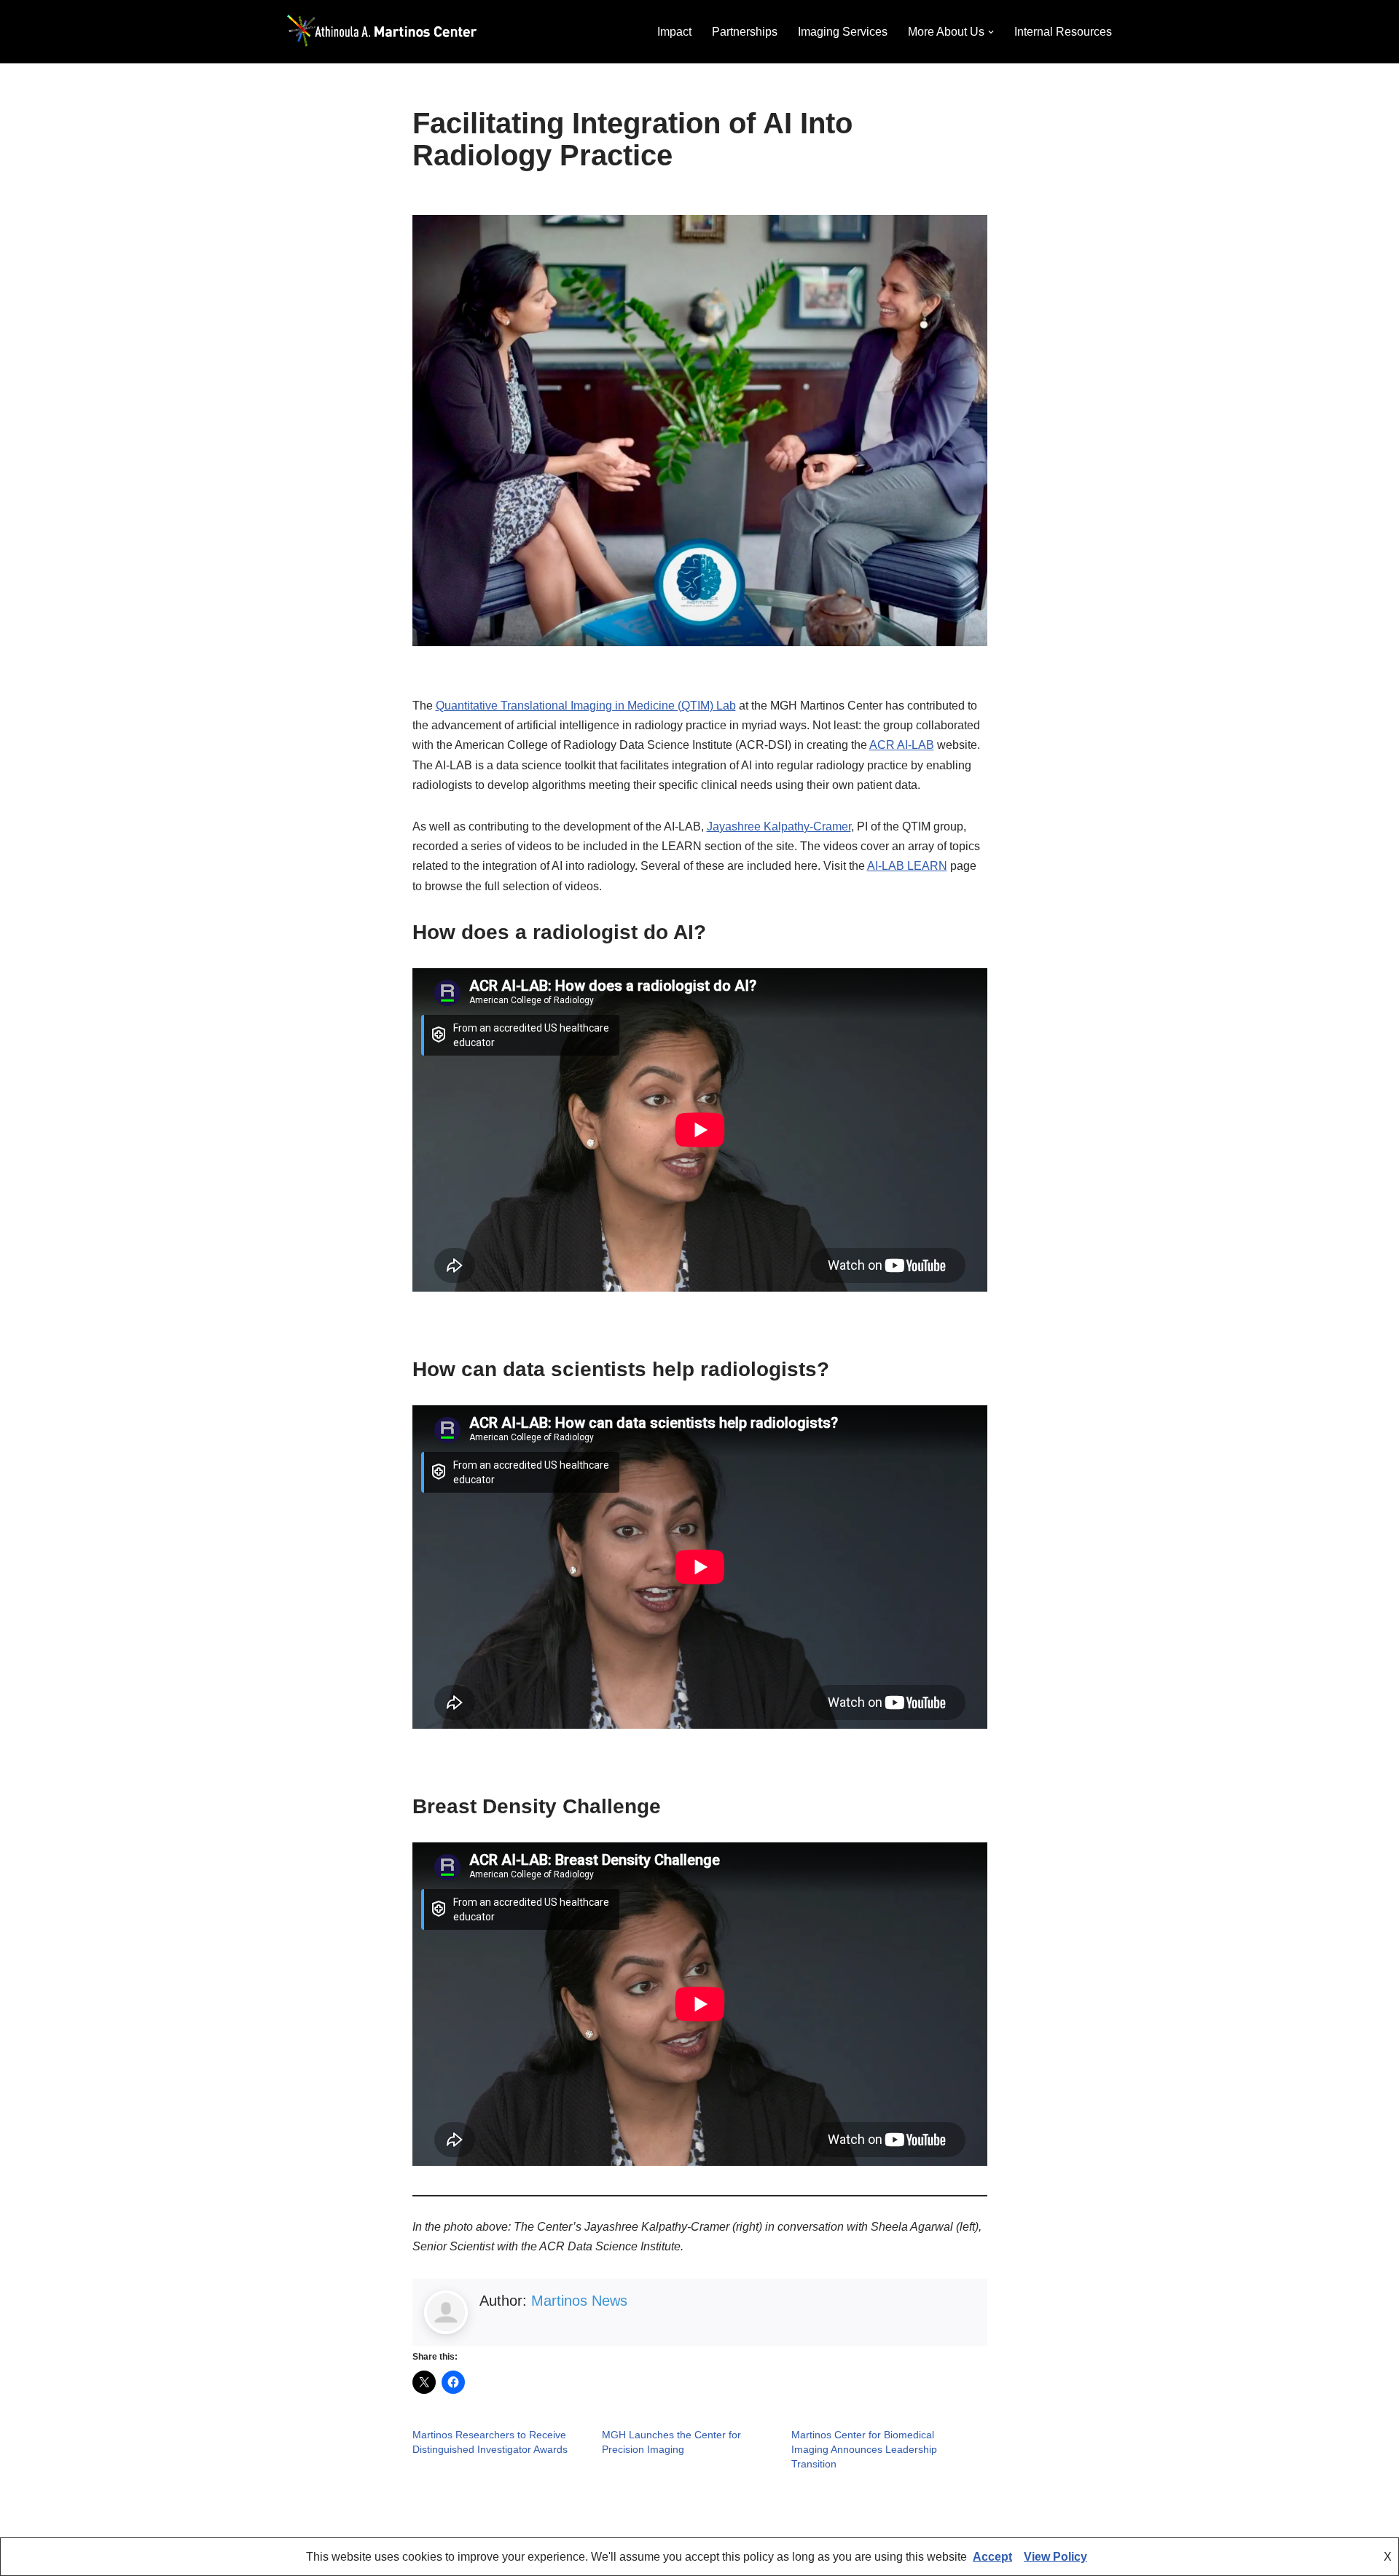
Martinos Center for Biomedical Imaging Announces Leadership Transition (864, 2449)
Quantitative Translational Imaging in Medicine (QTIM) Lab (586, 706)
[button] (991, 32)
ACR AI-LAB (902, 745)
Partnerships (745, 32)
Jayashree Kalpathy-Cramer (779, 826)
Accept (992, 2557)
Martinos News (579, 2301)
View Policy (1055, 2557)
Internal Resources (1063, 32)
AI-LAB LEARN (907, 866)
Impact (674, 32)
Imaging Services (843, 32)
